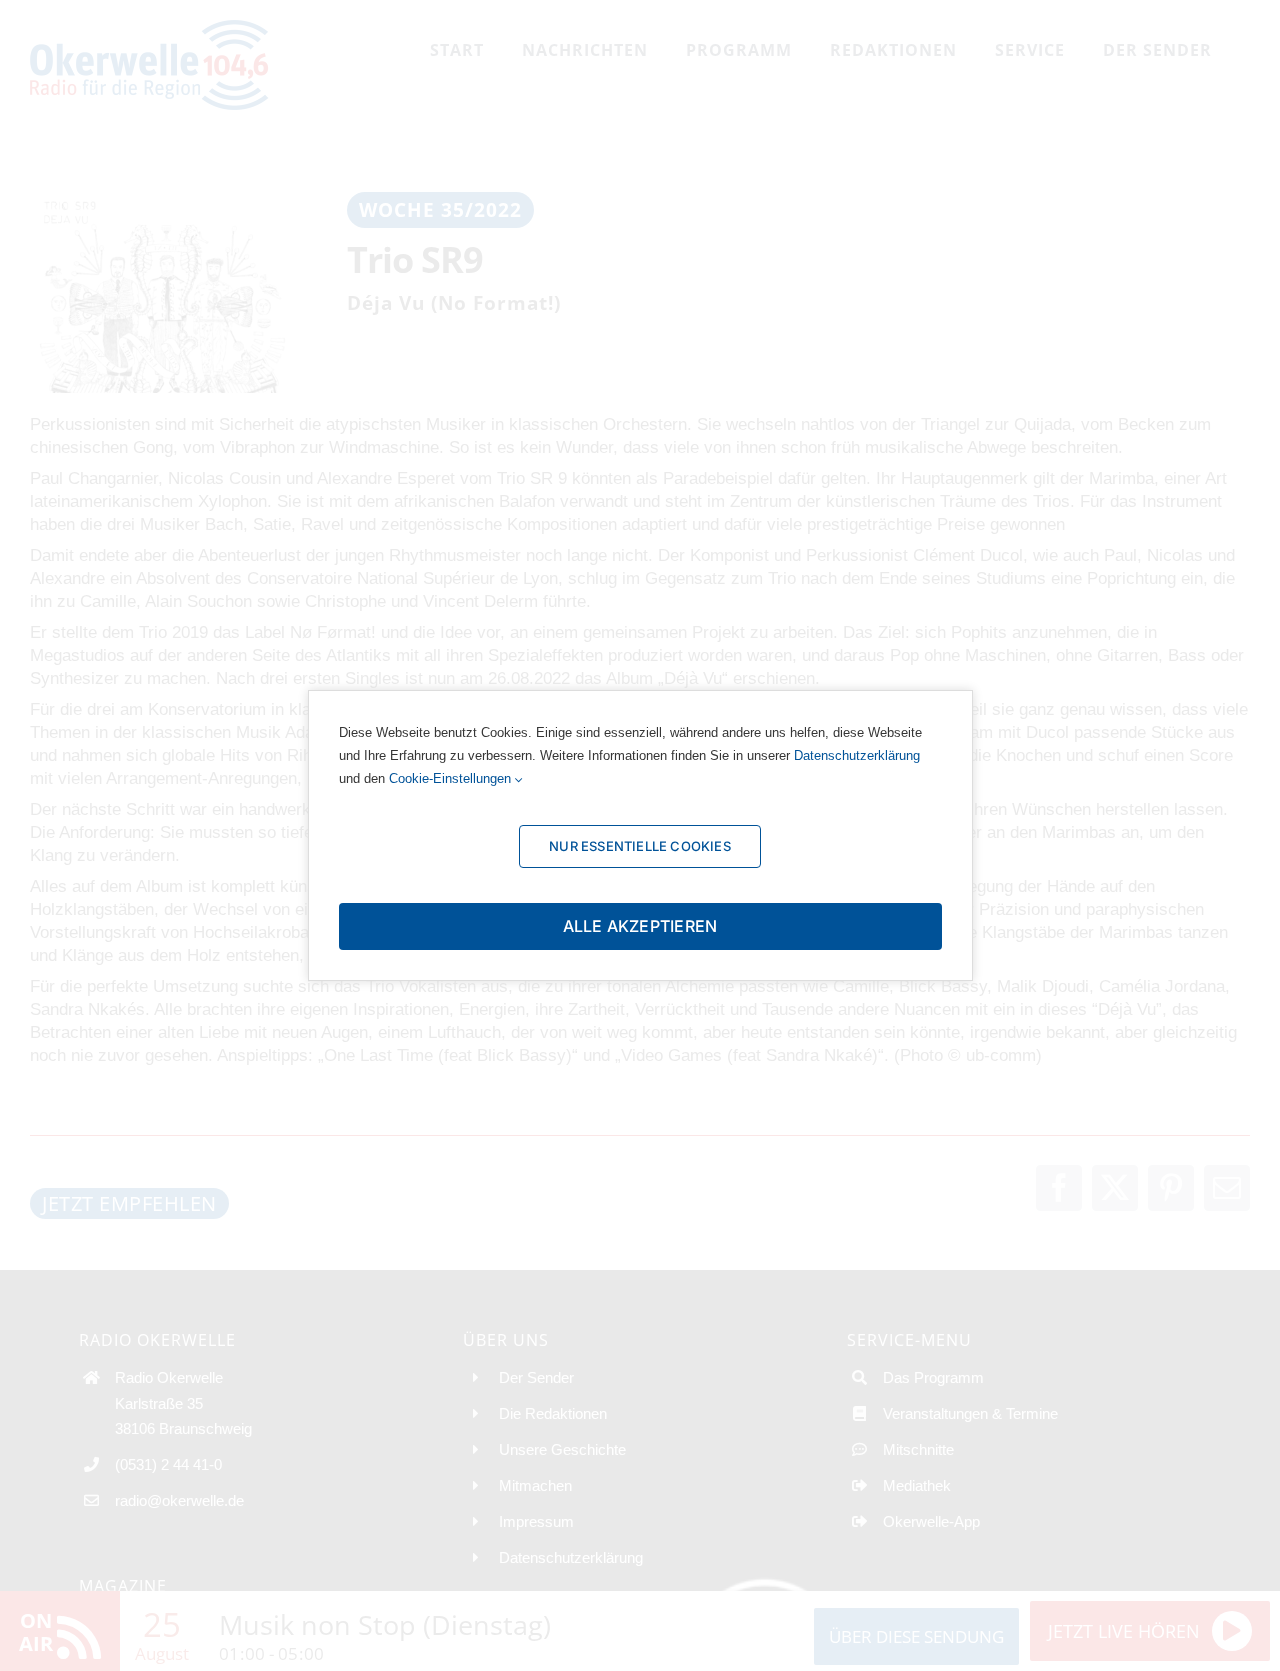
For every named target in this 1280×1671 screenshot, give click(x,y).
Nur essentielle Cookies (640, 846)
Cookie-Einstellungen (452, 778)
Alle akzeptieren (640, 926)
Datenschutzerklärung (857, 755)
